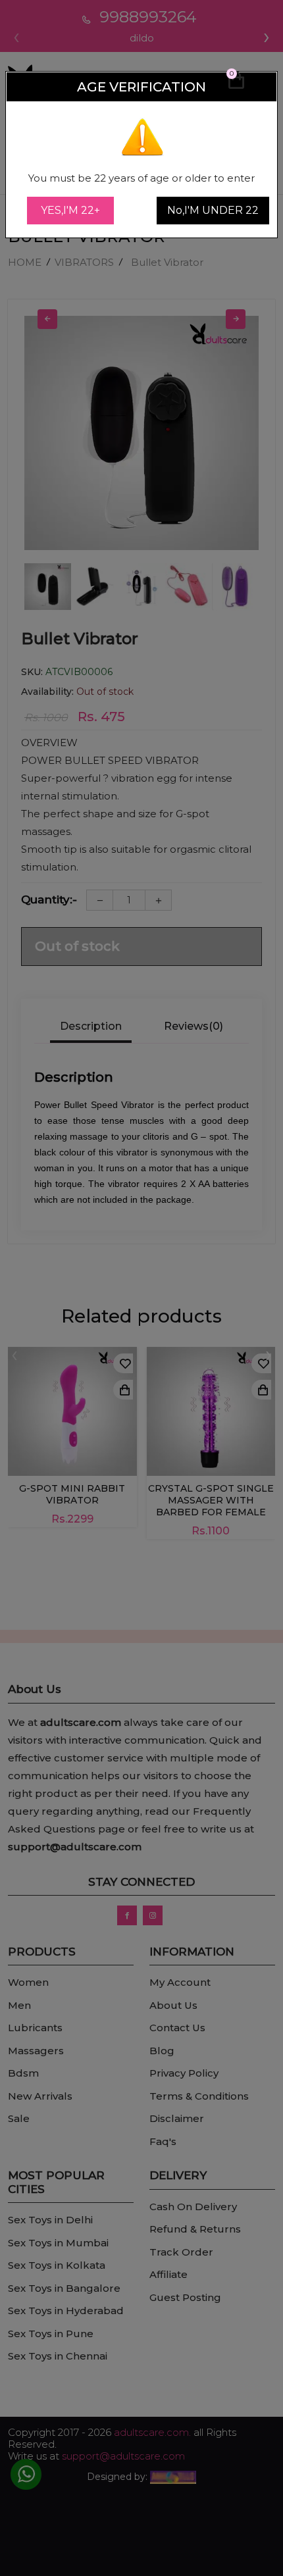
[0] (236, 86)
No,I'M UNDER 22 (213, 210)
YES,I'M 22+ (70, 210)
